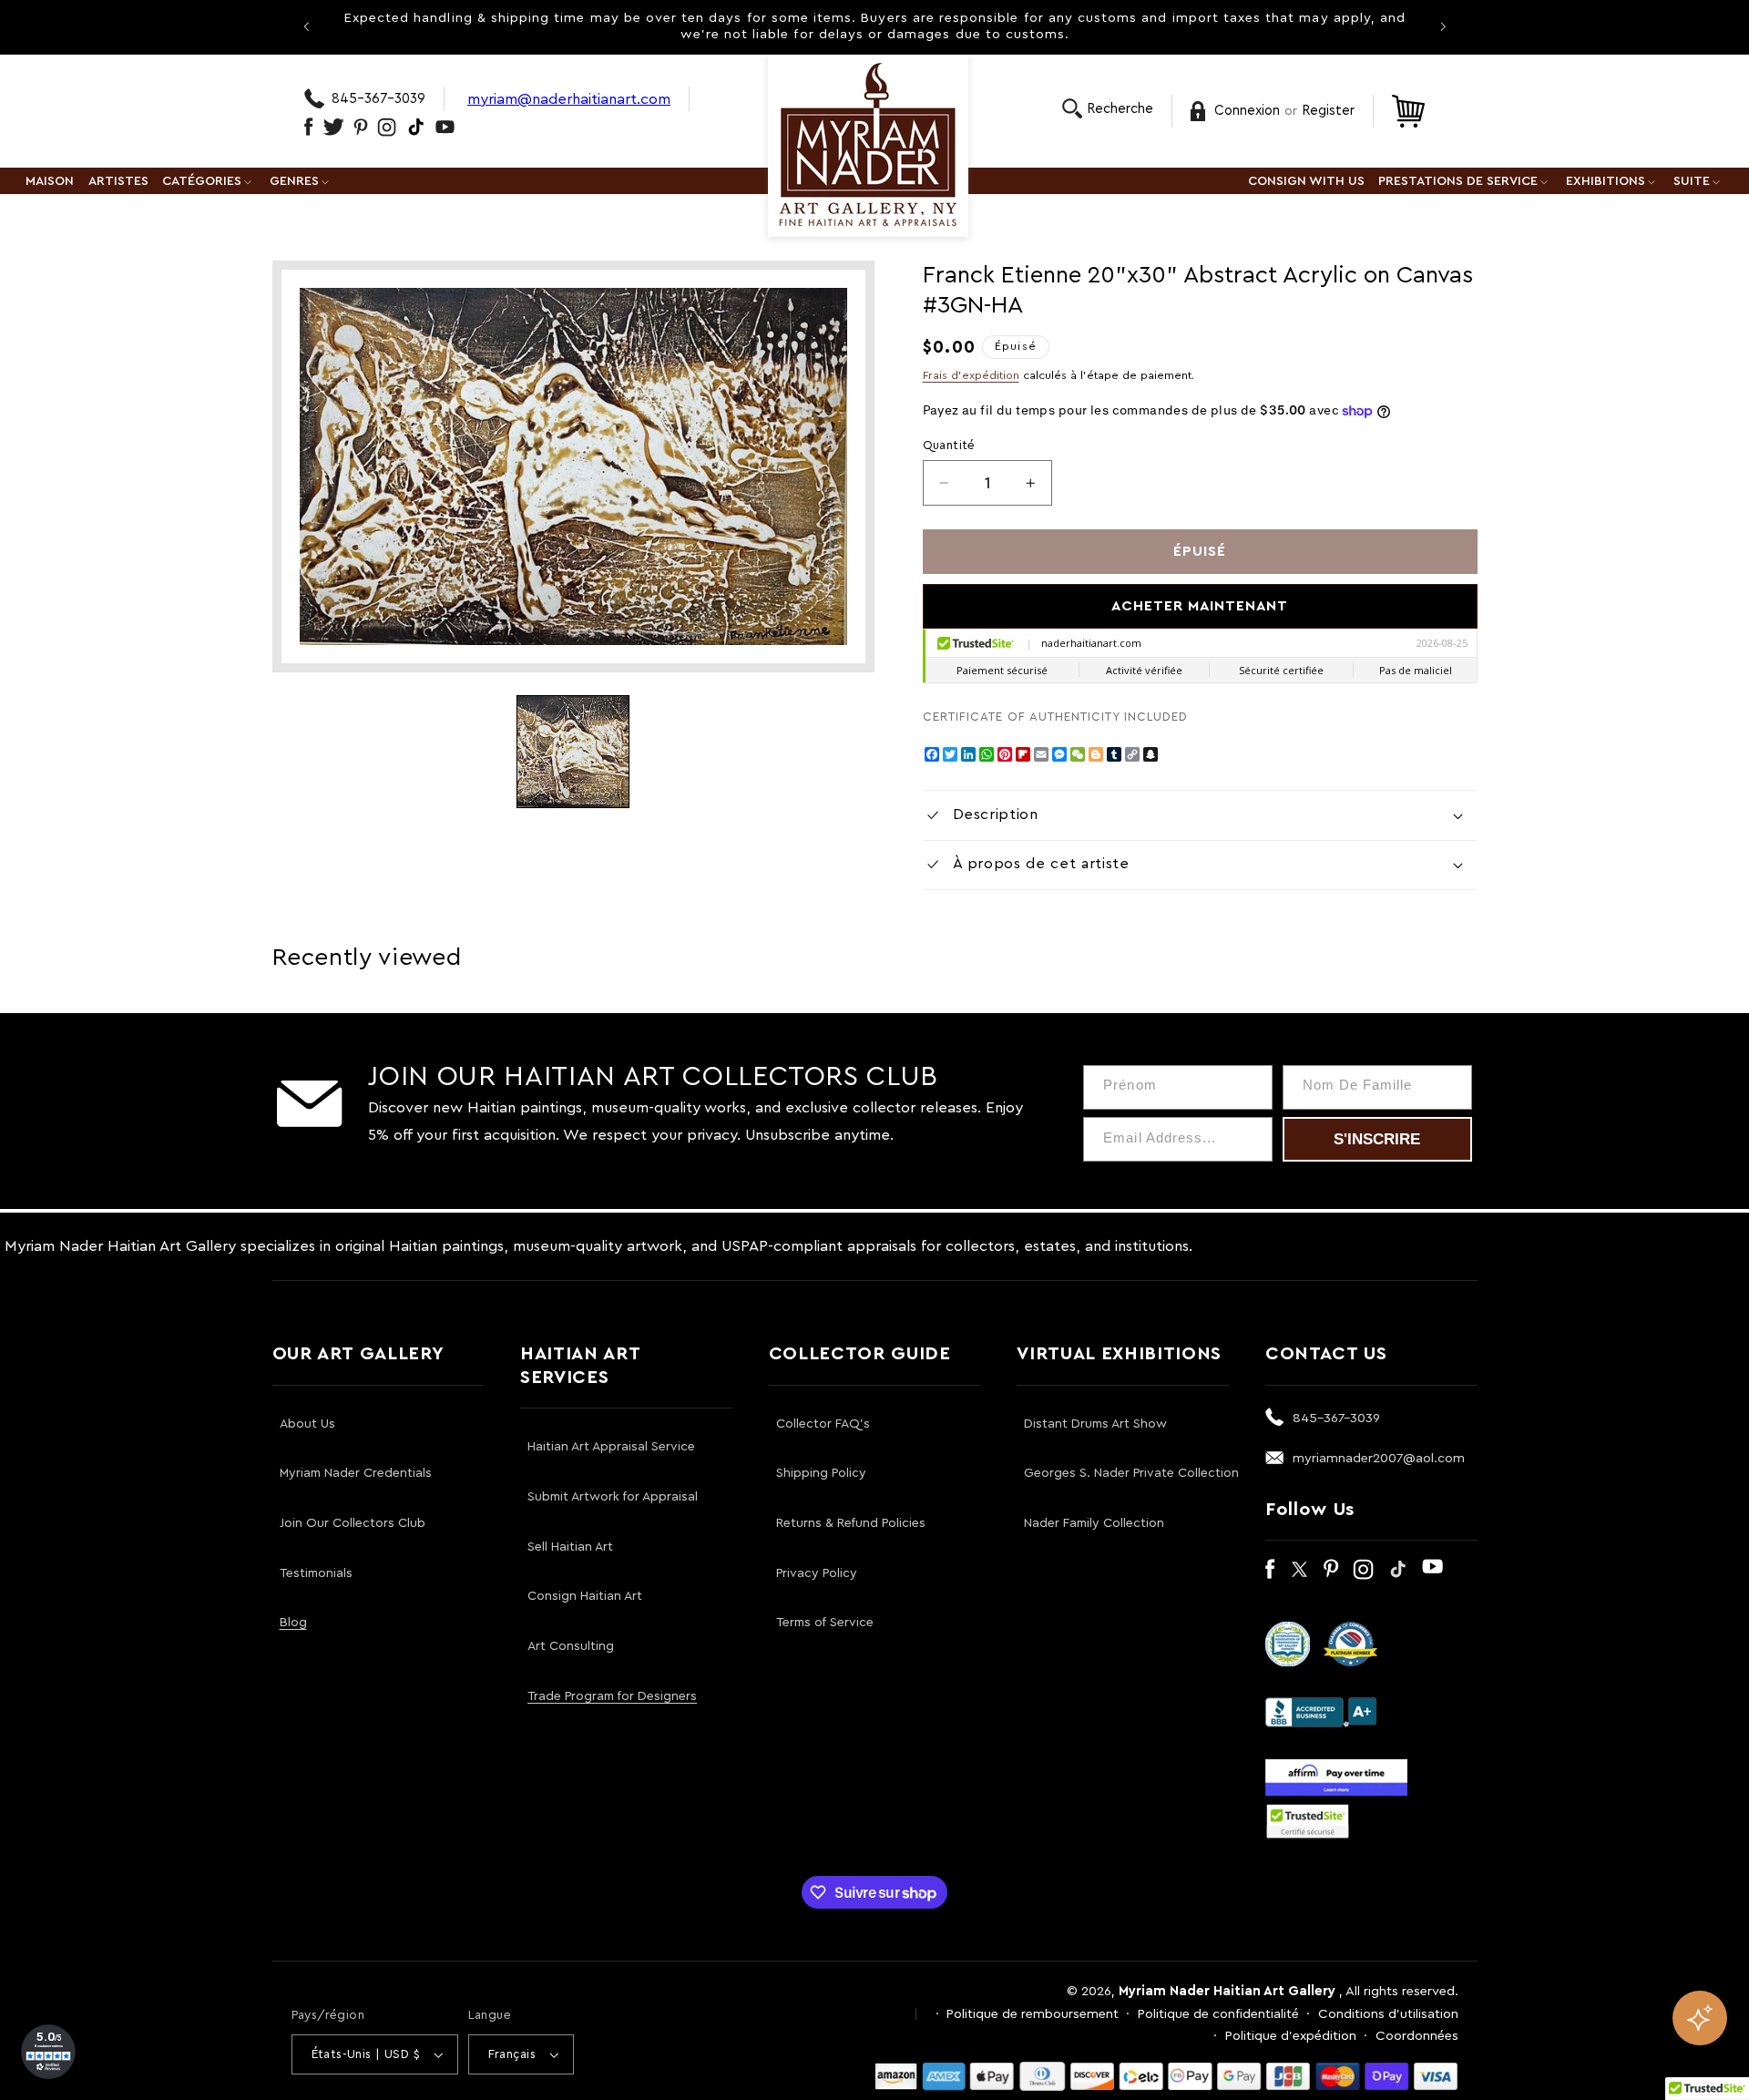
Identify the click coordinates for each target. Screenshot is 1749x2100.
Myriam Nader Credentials (356, 1473)
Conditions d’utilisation (1388, 2014)
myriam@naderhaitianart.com (569, 99)
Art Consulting (571, 1646)
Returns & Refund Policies (851, 1523)
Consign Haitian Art (585, 1596)
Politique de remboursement (1033, 2014)
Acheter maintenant (1200, 606)
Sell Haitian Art (570, 1547)
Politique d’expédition (1291, 2036)
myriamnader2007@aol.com (1379, 1458)
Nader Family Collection (1094, 1523)
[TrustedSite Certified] (1308, 1821)
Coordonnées (1417, 2036)
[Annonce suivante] (1443, 26)
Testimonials (316, 1573)
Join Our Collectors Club (353, 1523)
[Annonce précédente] (306, 26)
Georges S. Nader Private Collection (1131, 1473)
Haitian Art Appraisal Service (611, 1447)
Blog (293, 1623)
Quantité (949, 446)
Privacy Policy (817, 1573)
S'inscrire (1377, 1139)
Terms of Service (825, 1623)
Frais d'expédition (971, 375)
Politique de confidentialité (1218, 2014)
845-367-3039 (378, 99)
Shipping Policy (821, 1473)
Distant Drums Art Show (1095, 1424)
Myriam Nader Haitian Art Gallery (1227, 1991)
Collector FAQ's (823, 1424)
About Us (307, 1424)
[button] (1108, 109)
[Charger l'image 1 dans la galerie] (573, 752)
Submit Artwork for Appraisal (613, 1497)
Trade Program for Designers (612, 1696)
